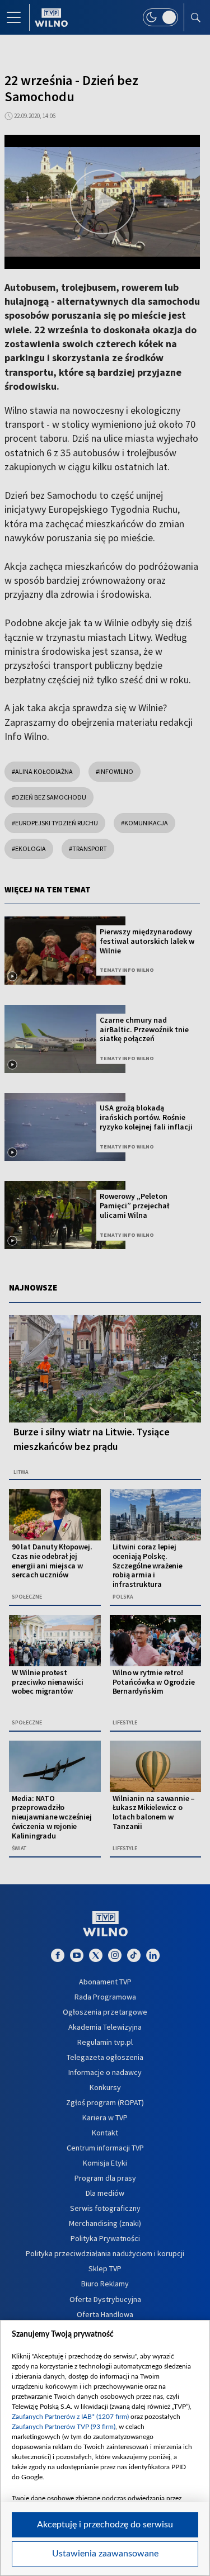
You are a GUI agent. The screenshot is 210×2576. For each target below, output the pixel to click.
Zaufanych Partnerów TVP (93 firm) (64, 2427)
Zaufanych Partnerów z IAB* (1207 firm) (70, 2417)
